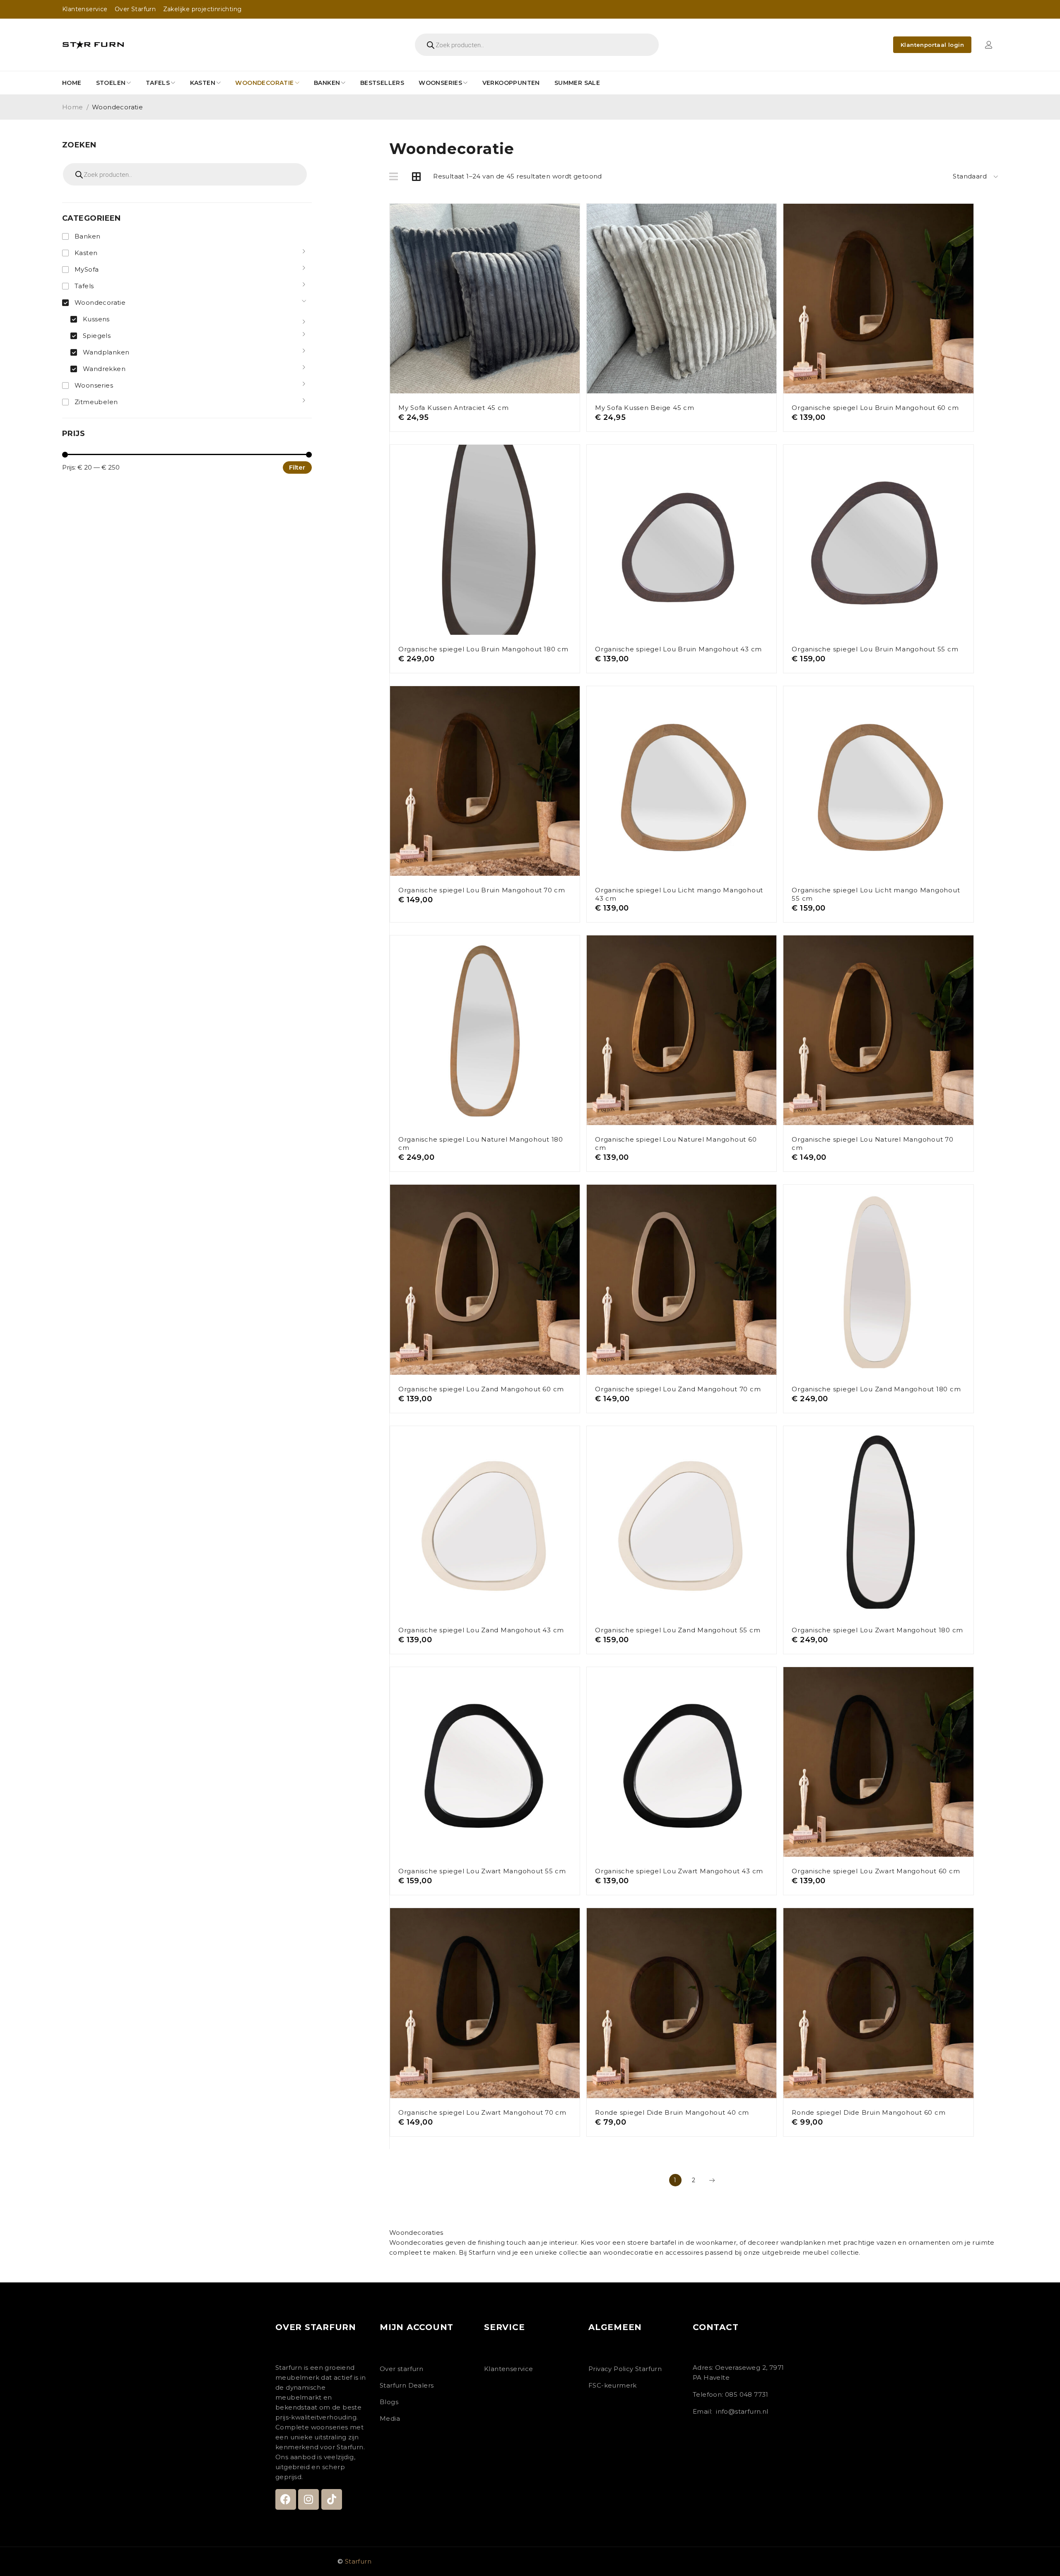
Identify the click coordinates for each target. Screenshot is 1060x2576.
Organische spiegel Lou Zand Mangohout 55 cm (678, 1630)
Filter (297, 467)
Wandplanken (106, 352)
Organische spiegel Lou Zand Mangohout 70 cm (678, 1389)
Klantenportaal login (932, 45)
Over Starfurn (135, 9)
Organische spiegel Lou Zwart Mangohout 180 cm (877, 1630)
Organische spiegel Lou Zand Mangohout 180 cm (876, 1389)
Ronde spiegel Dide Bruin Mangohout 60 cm (868, 2112)
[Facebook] (286, 2499)
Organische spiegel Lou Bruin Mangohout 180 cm (483, 649)
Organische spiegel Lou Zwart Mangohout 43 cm (679, 1871)
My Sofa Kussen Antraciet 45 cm (454, 408)
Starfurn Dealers (407, 2385)
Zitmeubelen (96, 402)
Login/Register (989, 45)
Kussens (96, 319)
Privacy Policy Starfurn (625, 2369)
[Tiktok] (332, 2499)
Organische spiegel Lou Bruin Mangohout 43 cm (678, 649)
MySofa (87, 269)
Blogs (389, 2402)
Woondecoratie (100, 302)
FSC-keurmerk (613, 2385)
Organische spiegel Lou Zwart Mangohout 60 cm (876, 1871)
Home (73, 107)
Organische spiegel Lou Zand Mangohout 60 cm (481, 1389)
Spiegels (97, 336)
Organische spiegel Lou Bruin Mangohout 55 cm (875, 649)
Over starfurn (401, 2369)
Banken (87, 236)
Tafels (84, 286)
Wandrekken (104, 369)
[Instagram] (308, 2499)
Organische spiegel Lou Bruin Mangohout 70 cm (482, 890)
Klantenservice (85, 9)
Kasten (86, 253)
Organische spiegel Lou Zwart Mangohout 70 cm (482, 2112)
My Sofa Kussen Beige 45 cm (645, 408)
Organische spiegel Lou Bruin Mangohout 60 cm (875, 408)
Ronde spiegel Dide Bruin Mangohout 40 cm (672, 2112)
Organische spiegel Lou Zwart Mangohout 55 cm (482, 1871)
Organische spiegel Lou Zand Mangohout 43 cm (481, 1630)
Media (390, 2418)
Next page (712, 2180)
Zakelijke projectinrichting (202, 9)
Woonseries (94, 385)
